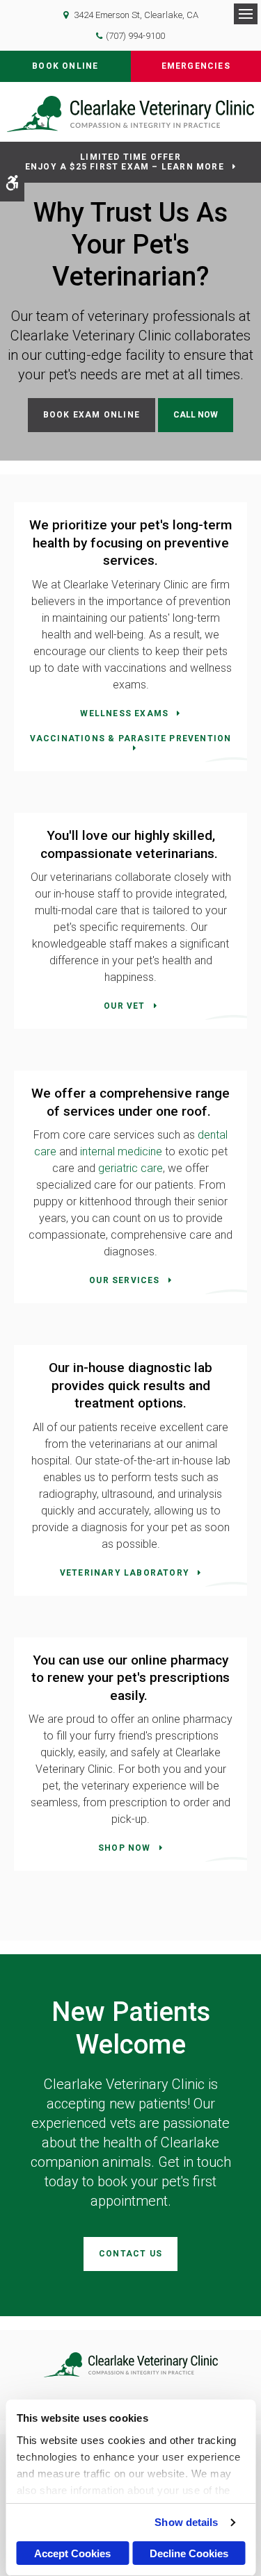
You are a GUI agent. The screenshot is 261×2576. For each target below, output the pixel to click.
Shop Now (125, 1848)
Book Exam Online (92, 415)
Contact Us (130, 2254)
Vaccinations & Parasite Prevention (131, 738)
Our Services (124, 1280)
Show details (186, 2522)
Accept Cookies (72, 2553)
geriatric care (130, 1168)
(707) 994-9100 (135, 36)
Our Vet (124, 1006)
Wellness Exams (124, 713)
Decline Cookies (189, 2553)
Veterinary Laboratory (125, 1573)
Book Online (65, 66)
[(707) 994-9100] (196, 415)
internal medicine (121, 1151)
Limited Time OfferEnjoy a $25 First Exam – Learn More (125, 162)
